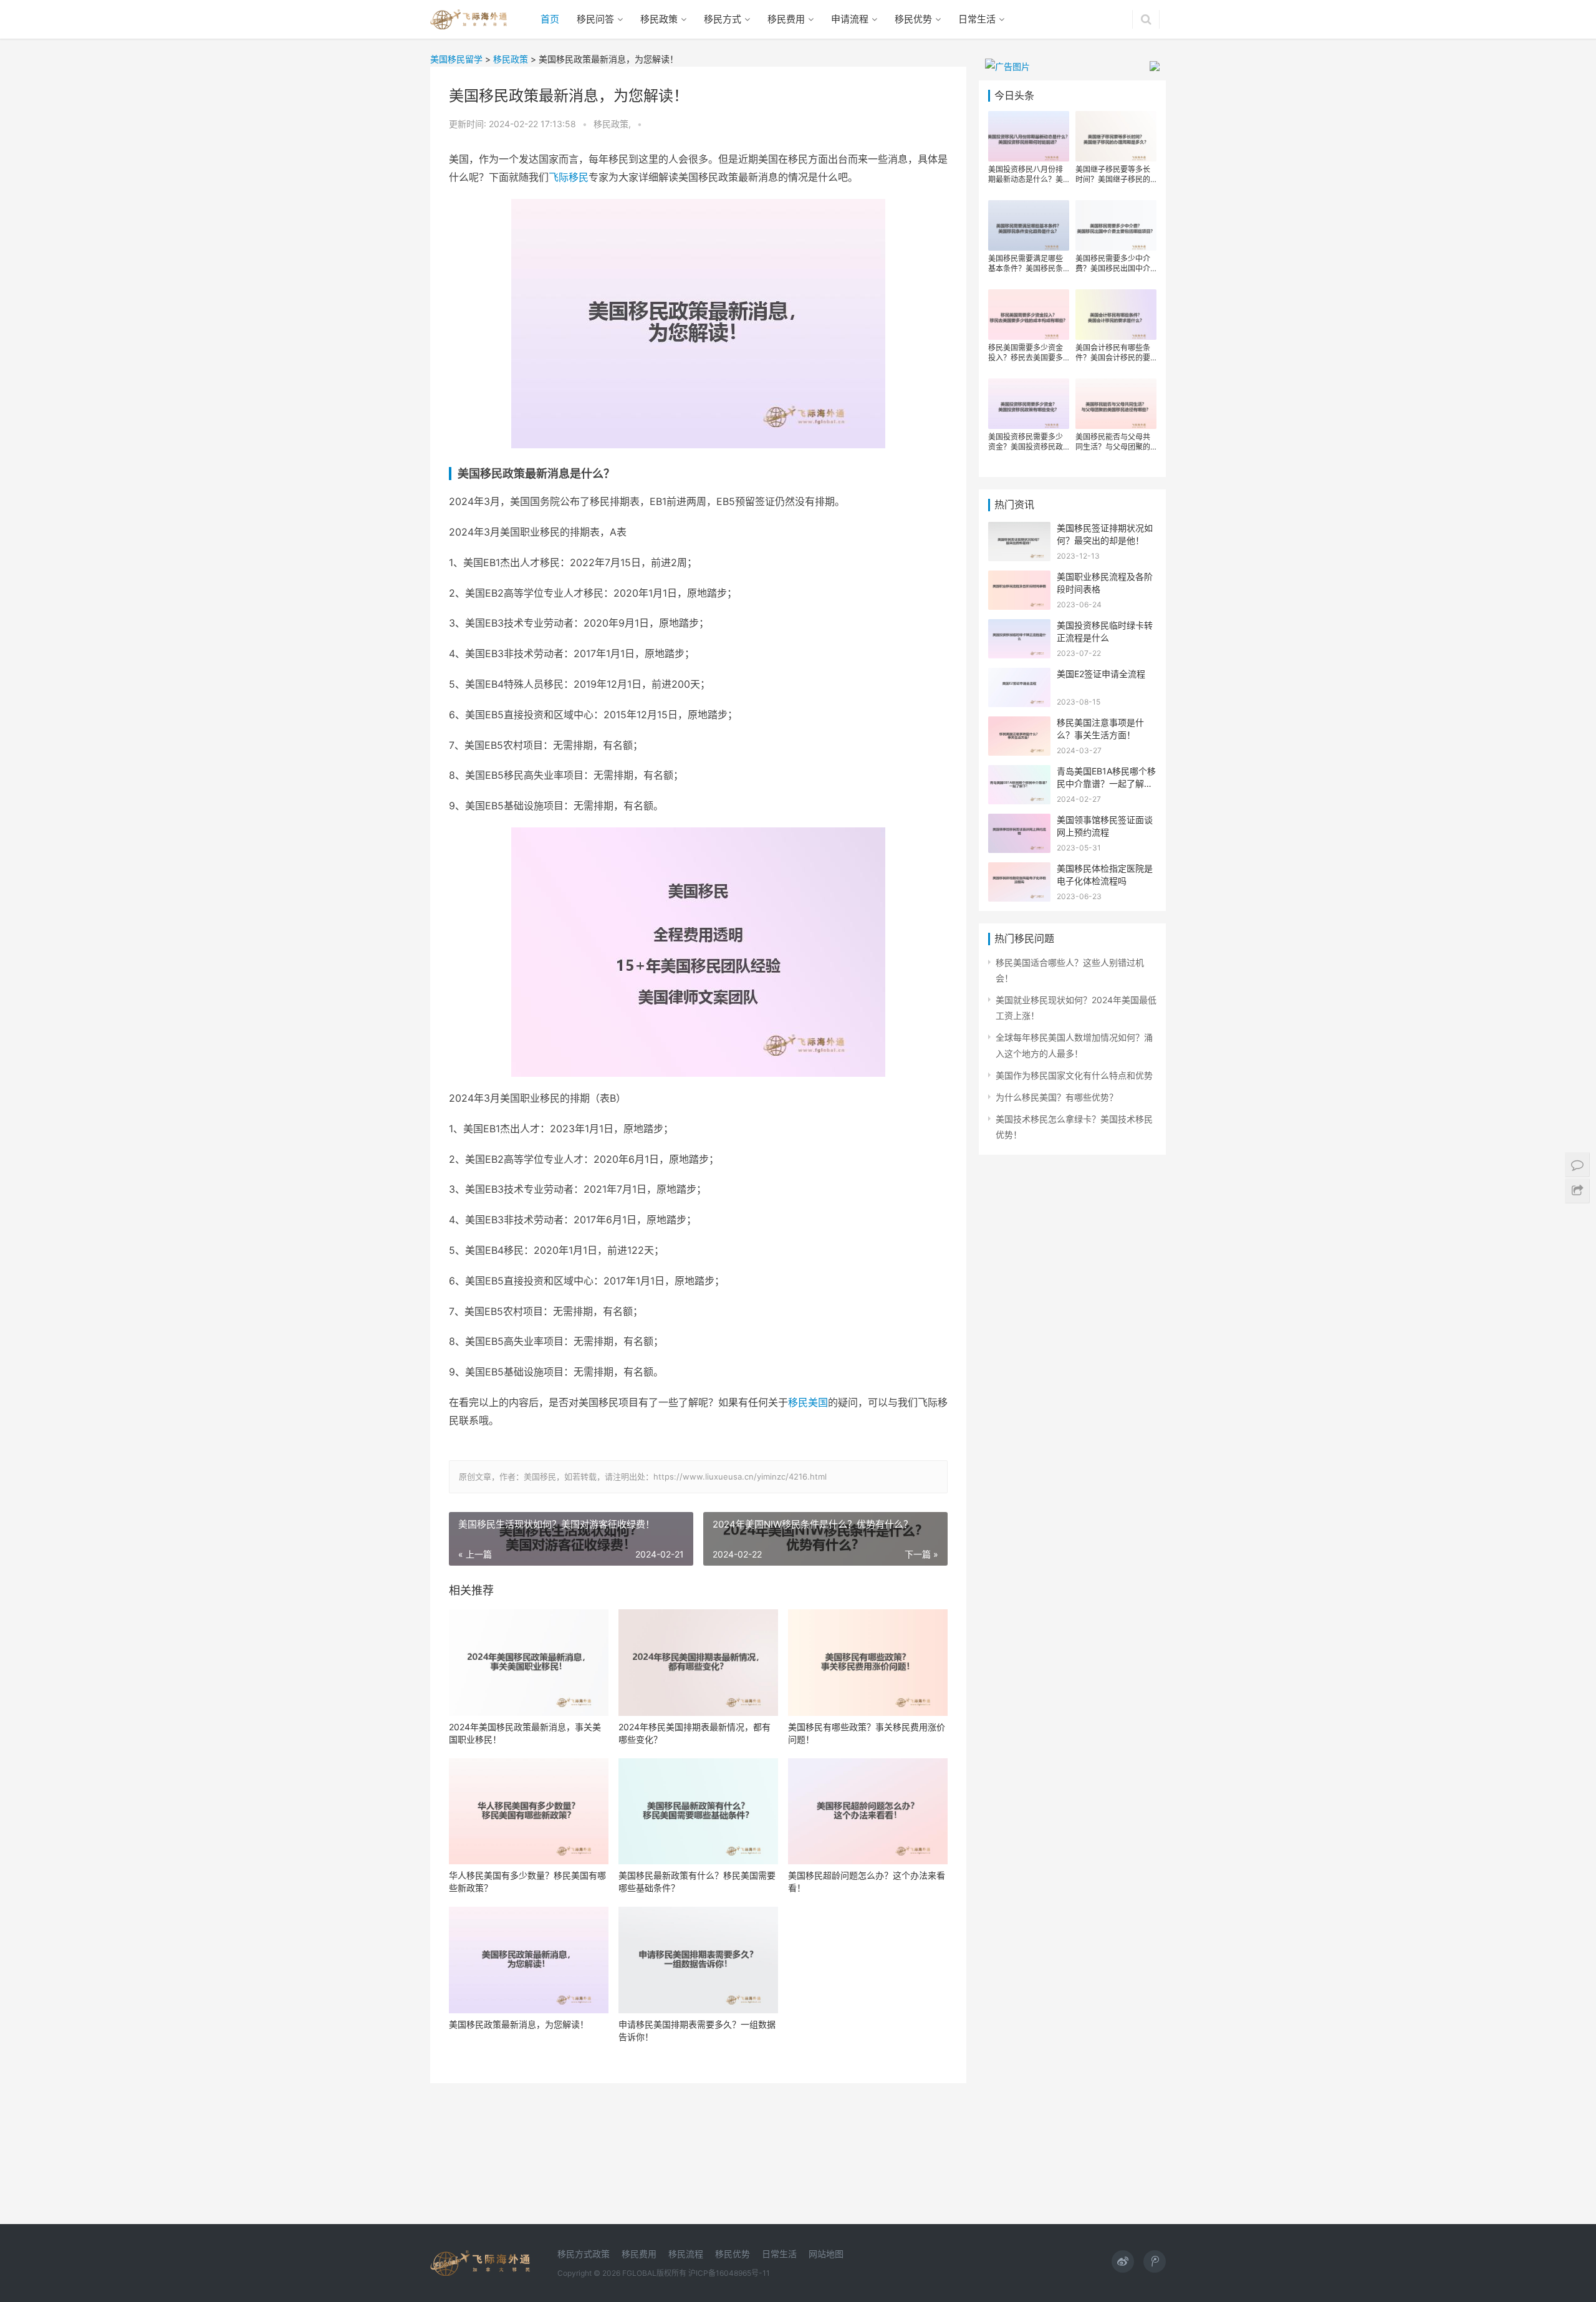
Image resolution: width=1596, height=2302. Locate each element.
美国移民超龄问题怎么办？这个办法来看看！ (867, 1881)
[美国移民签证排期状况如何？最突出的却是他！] (1019, 530)
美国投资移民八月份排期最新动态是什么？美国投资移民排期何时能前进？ (1026, 175)
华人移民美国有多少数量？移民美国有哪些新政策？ (527, 1881)
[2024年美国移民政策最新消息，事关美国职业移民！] (529, 1663)
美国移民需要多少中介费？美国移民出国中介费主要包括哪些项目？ (1113, 264)
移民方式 (723, 19)
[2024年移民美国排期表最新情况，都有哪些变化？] (698, 1663)
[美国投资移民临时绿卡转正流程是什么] (1019, 627)
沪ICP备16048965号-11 (729, 2273)
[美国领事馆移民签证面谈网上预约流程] (1019, 821)
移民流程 (686, 2254)
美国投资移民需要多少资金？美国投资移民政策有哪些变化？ (1026, 442)
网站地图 (826, 2254)
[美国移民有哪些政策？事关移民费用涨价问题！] (868, 1663)
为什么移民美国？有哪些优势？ (1057, 1097)
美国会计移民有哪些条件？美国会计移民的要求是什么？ (1113, 353)
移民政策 (659, 19)
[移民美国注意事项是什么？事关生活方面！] (1019, 724)
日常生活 (977, 19)
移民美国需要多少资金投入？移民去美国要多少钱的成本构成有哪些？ (1026, 353)
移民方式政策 (584, 2254)
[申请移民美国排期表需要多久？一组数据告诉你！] (698, 1960)
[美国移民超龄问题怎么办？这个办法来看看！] (868, 1812)
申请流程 (850, 19)
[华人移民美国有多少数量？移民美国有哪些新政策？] (529, 1812)
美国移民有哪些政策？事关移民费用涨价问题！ (867, 1733)
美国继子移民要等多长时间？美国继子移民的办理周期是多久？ (1113, 175)
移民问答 (595, 19)
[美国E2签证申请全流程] (1019, 676)
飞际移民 (569, 177)
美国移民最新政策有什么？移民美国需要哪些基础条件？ (697, 1881)
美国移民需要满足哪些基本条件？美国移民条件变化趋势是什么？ (1026, 264)
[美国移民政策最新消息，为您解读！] (529, 1960)
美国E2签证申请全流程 (1101, 674)
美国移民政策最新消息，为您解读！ (519, 2024)
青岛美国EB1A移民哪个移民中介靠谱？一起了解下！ (1106, 783)
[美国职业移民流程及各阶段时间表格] (1019, 578)
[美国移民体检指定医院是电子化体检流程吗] (1019, 870)
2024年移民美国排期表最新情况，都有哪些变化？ (695, 1733)
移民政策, (613, 124)
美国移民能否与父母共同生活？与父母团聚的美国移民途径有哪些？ (1113, 442)
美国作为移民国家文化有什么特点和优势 (1074, 1075)
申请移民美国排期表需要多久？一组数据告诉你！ (697, 2030)
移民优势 (913, 19)
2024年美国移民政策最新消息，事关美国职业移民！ (525, 1733)
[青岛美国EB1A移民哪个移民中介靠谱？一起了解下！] (1019, 773)
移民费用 (786, 19)
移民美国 (808, 1402)
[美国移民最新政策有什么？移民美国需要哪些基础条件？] (698, 1812)
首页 (550, 19)
